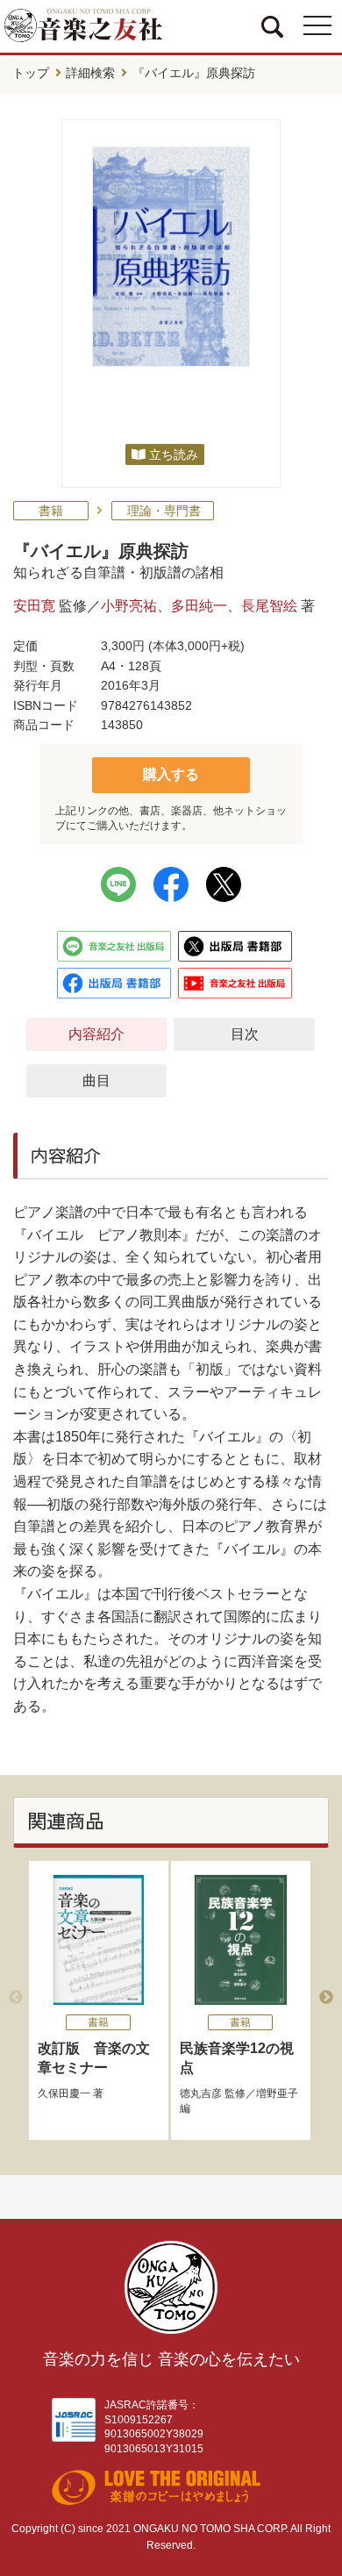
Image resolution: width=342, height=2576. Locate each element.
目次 (245, 1034)
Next (326, 1998)
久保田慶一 (64, 2093)
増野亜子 (277, 2093)
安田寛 (34, 606)
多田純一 (199, 606)
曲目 (96, 1080)
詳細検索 (90, 73)
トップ (31, 73)
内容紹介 (96, 1034)
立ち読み (174, 454)
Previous (16, 1998)
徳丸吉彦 (201, 2093)
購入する (171, 774)
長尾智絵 (269, 606)
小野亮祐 (129, 606)
